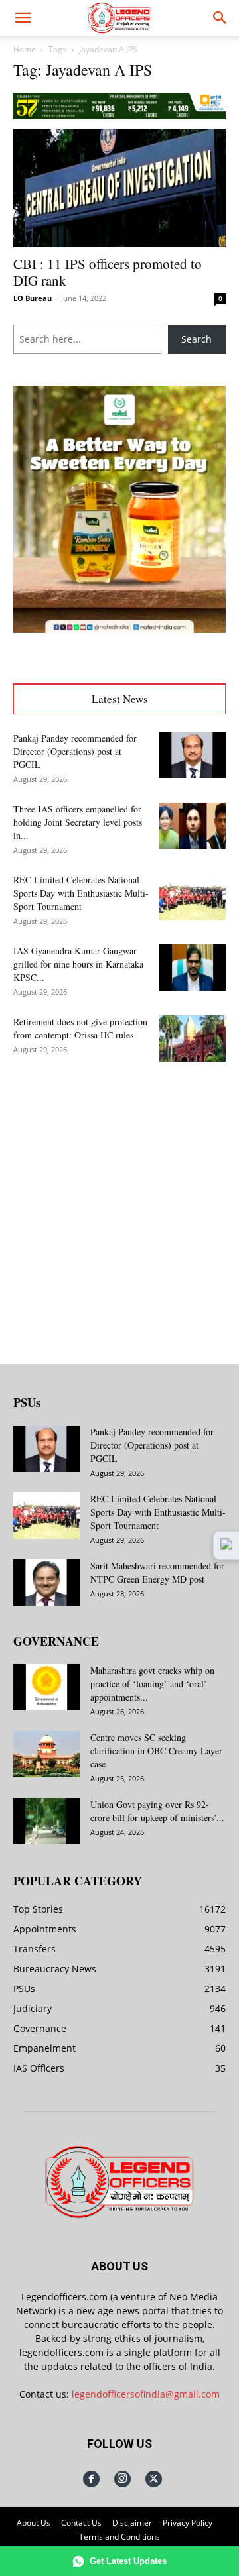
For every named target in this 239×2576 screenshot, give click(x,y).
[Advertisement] (119, 1202)
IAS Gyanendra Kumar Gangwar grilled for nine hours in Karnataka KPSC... (78, 964)
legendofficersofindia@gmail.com (146, 2394)
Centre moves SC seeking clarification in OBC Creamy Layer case (156, 1751)
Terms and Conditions (119, 2537)
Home (25, 49)
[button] (23, 18)
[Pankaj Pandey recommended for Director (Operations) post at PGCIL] (193, 755)
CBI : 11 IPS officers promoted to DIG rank (108, 272)
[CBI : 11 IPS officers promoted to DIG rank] (119, 188)
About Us (34, 2523)
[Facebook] (91, 2479)
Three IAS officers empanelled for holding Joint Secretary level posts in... (78, 822)
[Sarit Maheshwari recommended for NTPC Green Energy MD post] (46, 1583)
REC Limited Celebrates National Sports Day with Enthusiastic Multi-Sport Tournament (81, 893)
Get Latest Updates (128, 2561)
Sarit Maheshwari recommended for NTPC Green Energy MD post (157, 1572)
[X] (154, 2479)
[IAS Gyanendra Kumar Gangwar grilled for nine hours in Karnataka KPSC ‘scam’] (193, 968)
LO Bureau (33, 298)
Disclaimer (132, 2523)
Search (197, 339)
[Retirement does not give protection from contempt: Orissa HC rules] (193, 1038)
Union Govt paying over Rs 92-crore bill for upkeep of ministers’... (157, 1811)
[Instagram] (122, 2479)
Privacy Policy (188, 2523)
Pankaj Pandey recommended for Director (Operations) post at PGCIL (75, 751)
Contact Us (81, 2523)
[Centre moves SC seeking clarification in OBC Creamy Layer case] (46, 1754)
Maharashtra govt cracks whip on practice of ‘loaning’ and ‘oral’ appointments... (152, 1684)
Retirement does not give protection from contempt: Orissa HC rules (80, 1028)
